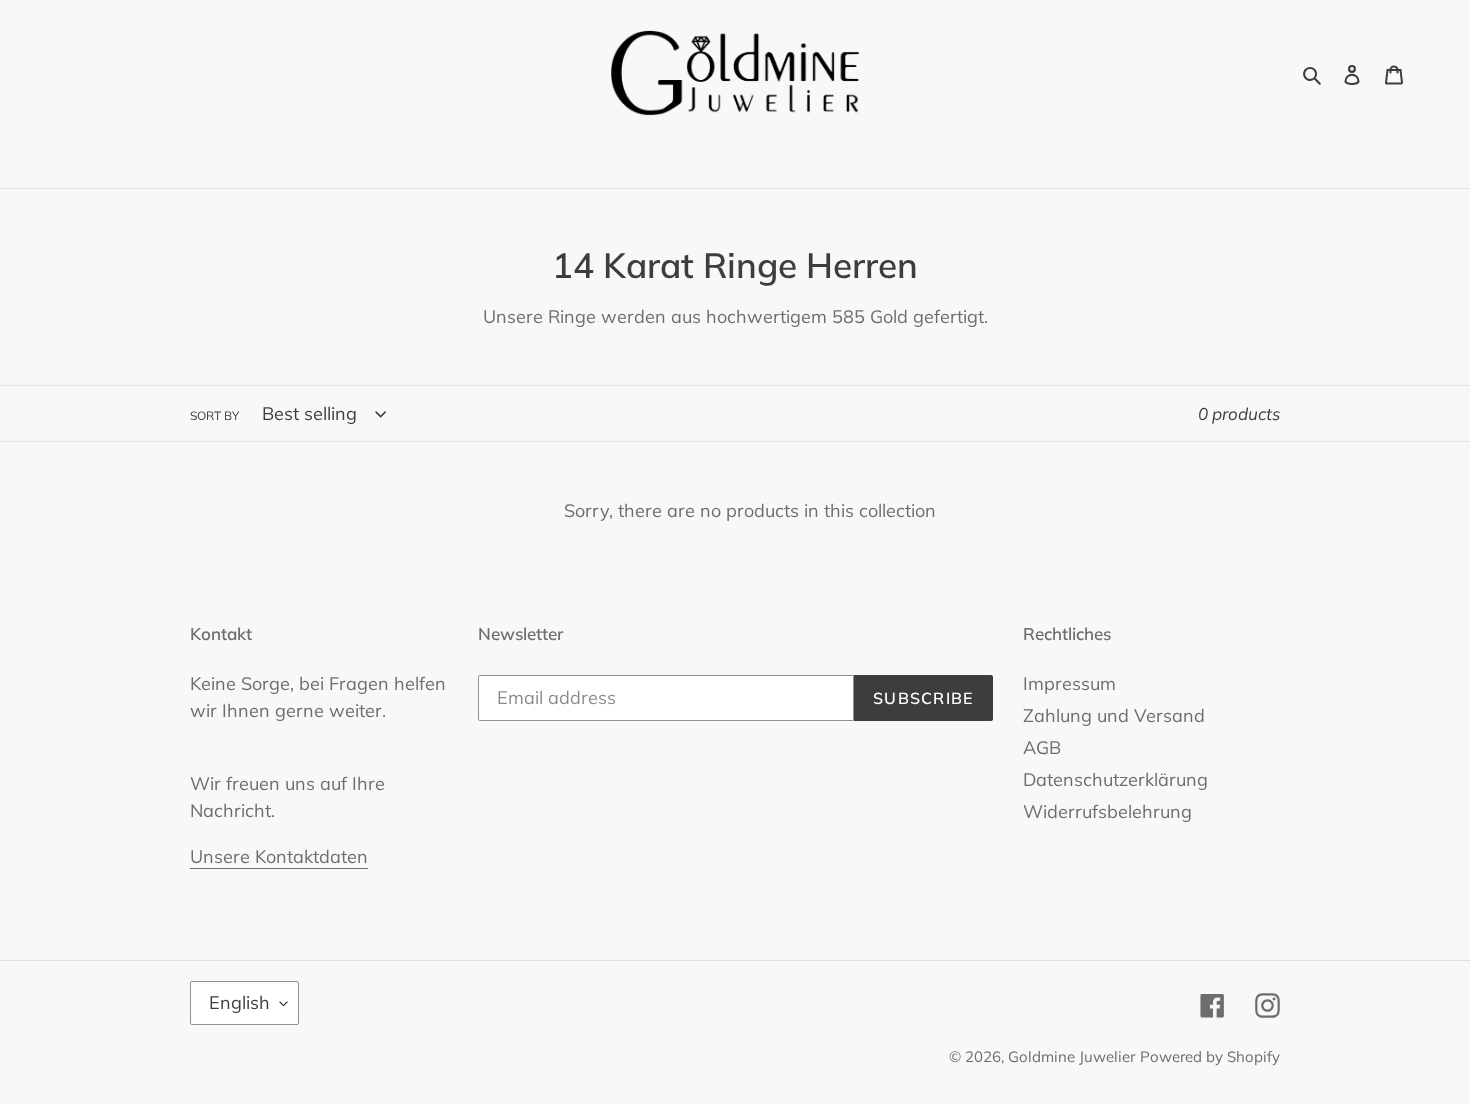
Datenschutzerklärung (1115, 779)
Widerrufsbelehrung (1107, 811)
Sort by (214, 415)
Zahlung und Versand (1114, 715)
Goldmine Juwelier (1071, 1056)
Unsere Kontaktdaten (279, 856)
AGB (1042, 747)
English (239, 1002)
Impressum (1069, 683)
